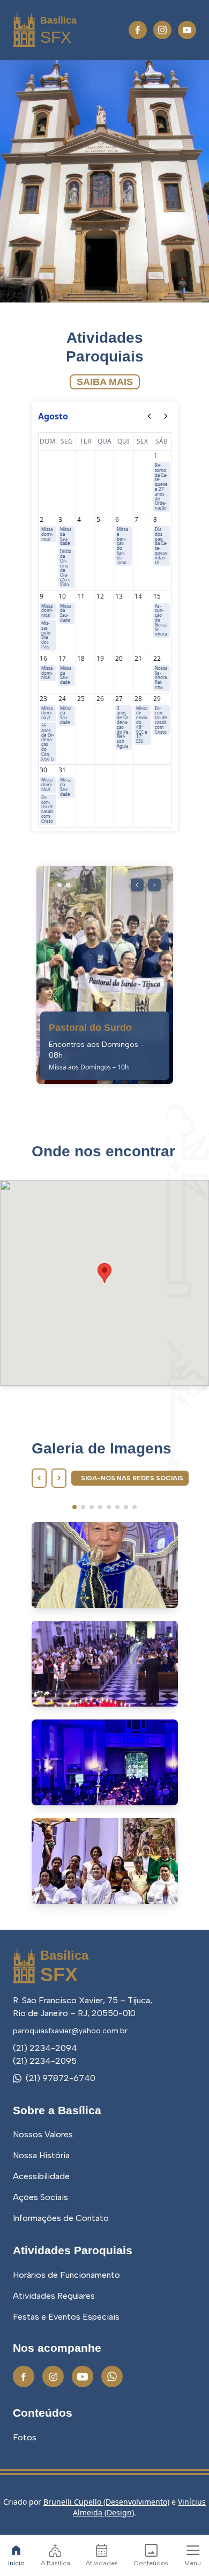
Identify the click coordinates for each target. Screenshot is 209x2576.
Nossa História (41, 2155)
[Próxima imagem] (154, 885)
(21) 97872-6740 (61, 2078)
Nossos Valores (43, 2134)
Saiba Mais (105, 382)
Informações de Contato (61, 2218)
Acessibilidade (41, 2176)
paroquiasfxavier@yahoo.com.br (70, 2031)
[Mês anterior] (150, 416)
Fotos (25, 2437)
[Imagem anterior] (137, 885)
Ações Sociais (40, 2197)
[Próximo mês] (166, 416)
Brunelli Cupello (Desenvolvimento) (106, 2502)
